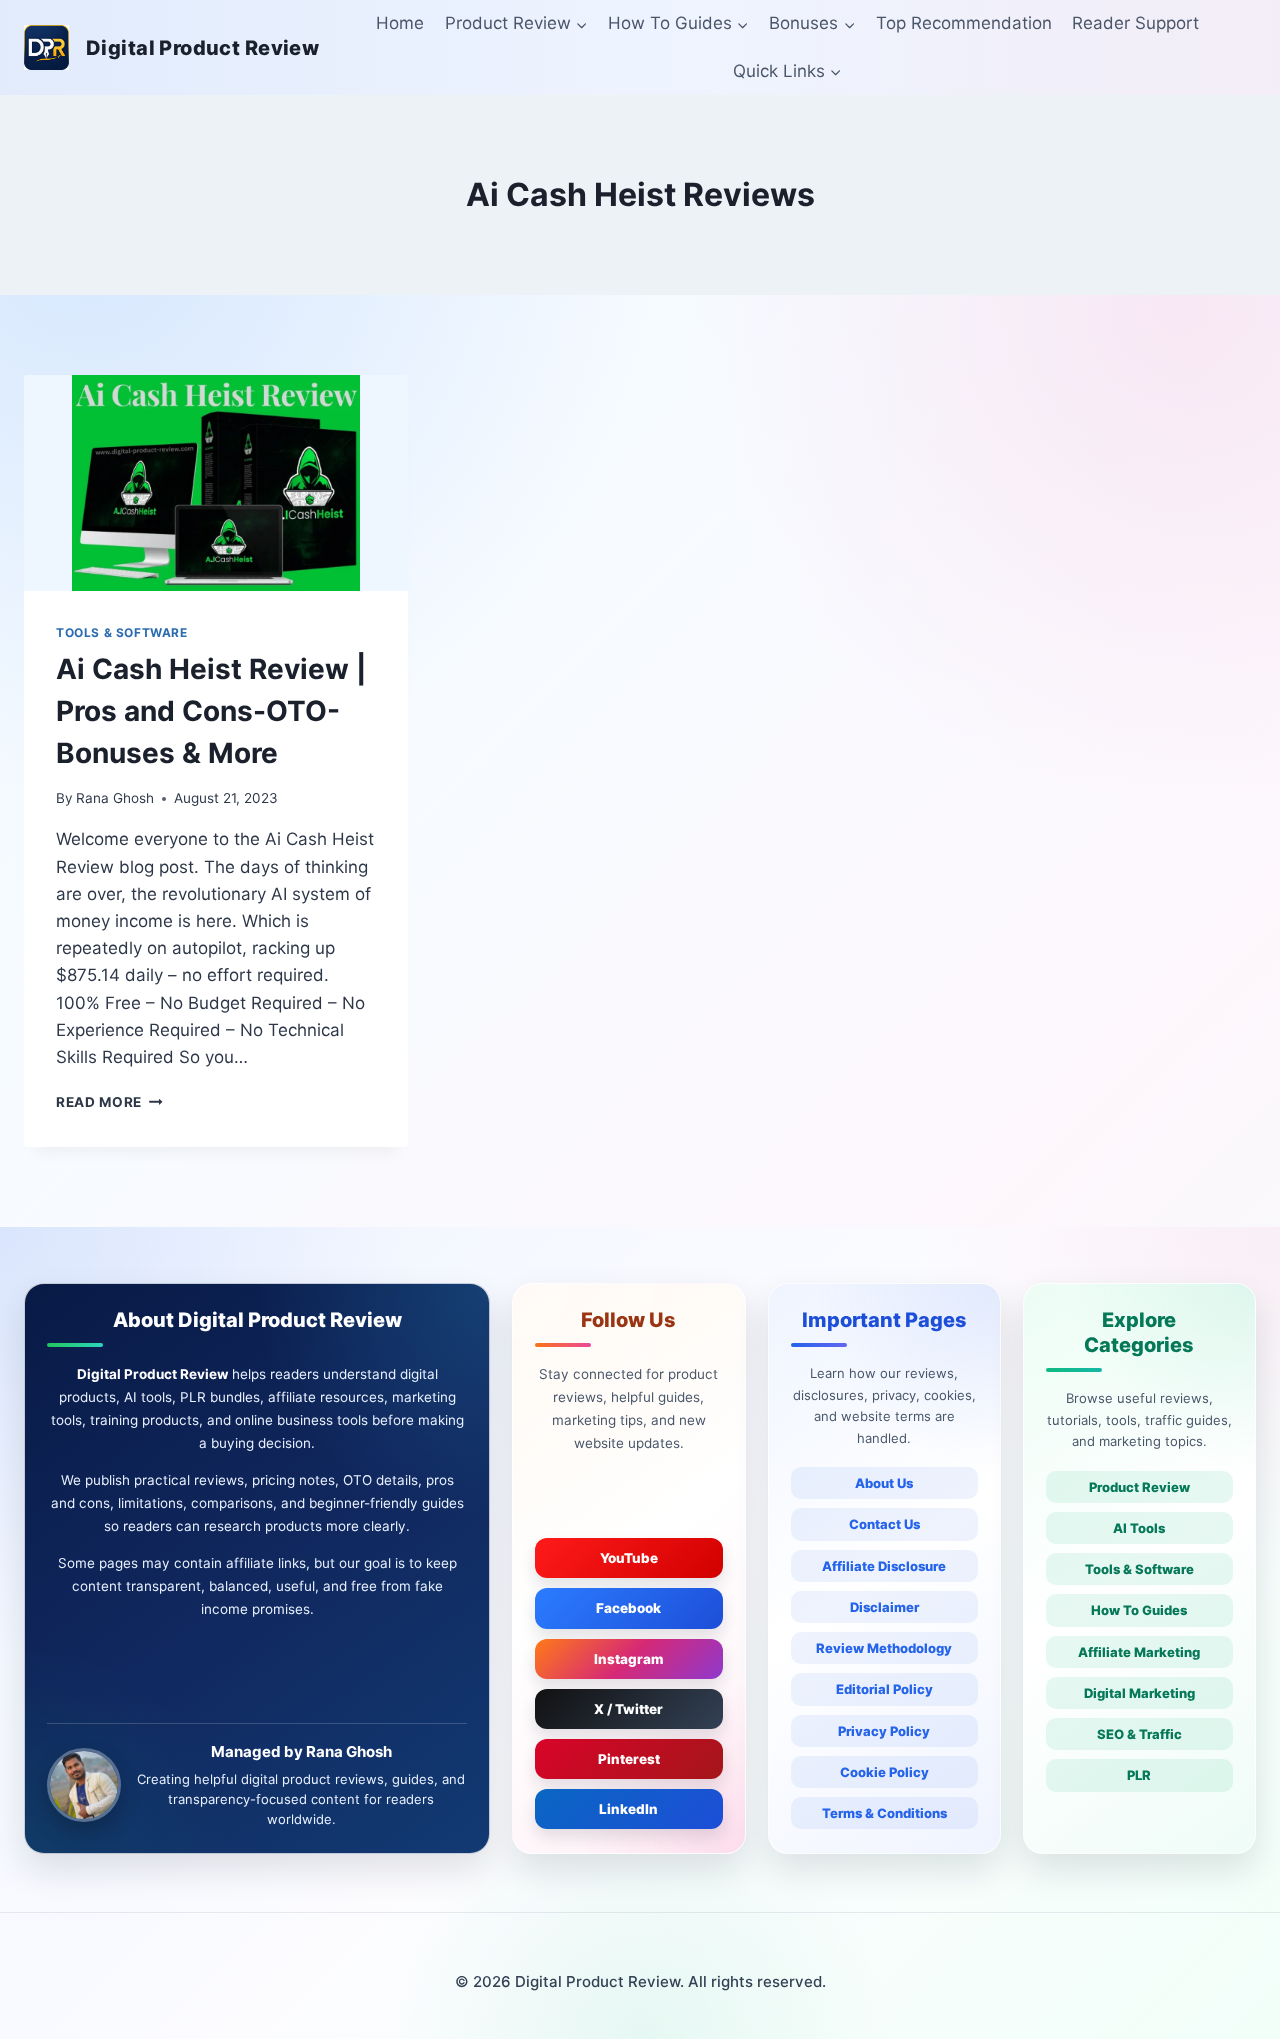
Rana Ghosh (115, 798)
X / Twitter (628, 1709)
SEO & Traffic (1139, 1734)
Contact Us (884, 1524)
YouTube (629, 1558)
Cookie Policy (884, 1772)
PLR (1139, 1775)
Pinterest (629, 1759)
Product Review (1139, 1487)
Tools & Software (1139, 1569)
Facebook (628, 1608)
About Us (884, 1483)
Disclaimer (884, 1607)
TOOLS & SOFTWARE (122, 632)
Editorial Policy (884, 1689)
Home (400, 23)
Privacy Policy (884, 1731)
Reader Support (1135, 23)
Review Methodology (884, 1648)
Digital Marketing (1139, 1693)
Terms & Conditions (884, 1813)
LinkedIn (628, 1809)
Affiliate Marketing (1139, 1652)
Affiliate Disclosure (884, 1566)
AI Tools (1139, 1528)
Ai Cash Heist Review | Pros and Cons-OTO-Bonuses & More (211, 711)
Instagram (629, 1659)
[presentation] (216, 483)
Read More (109, 1102)
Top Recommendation (964, 23)
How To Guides (1139, 1610)
